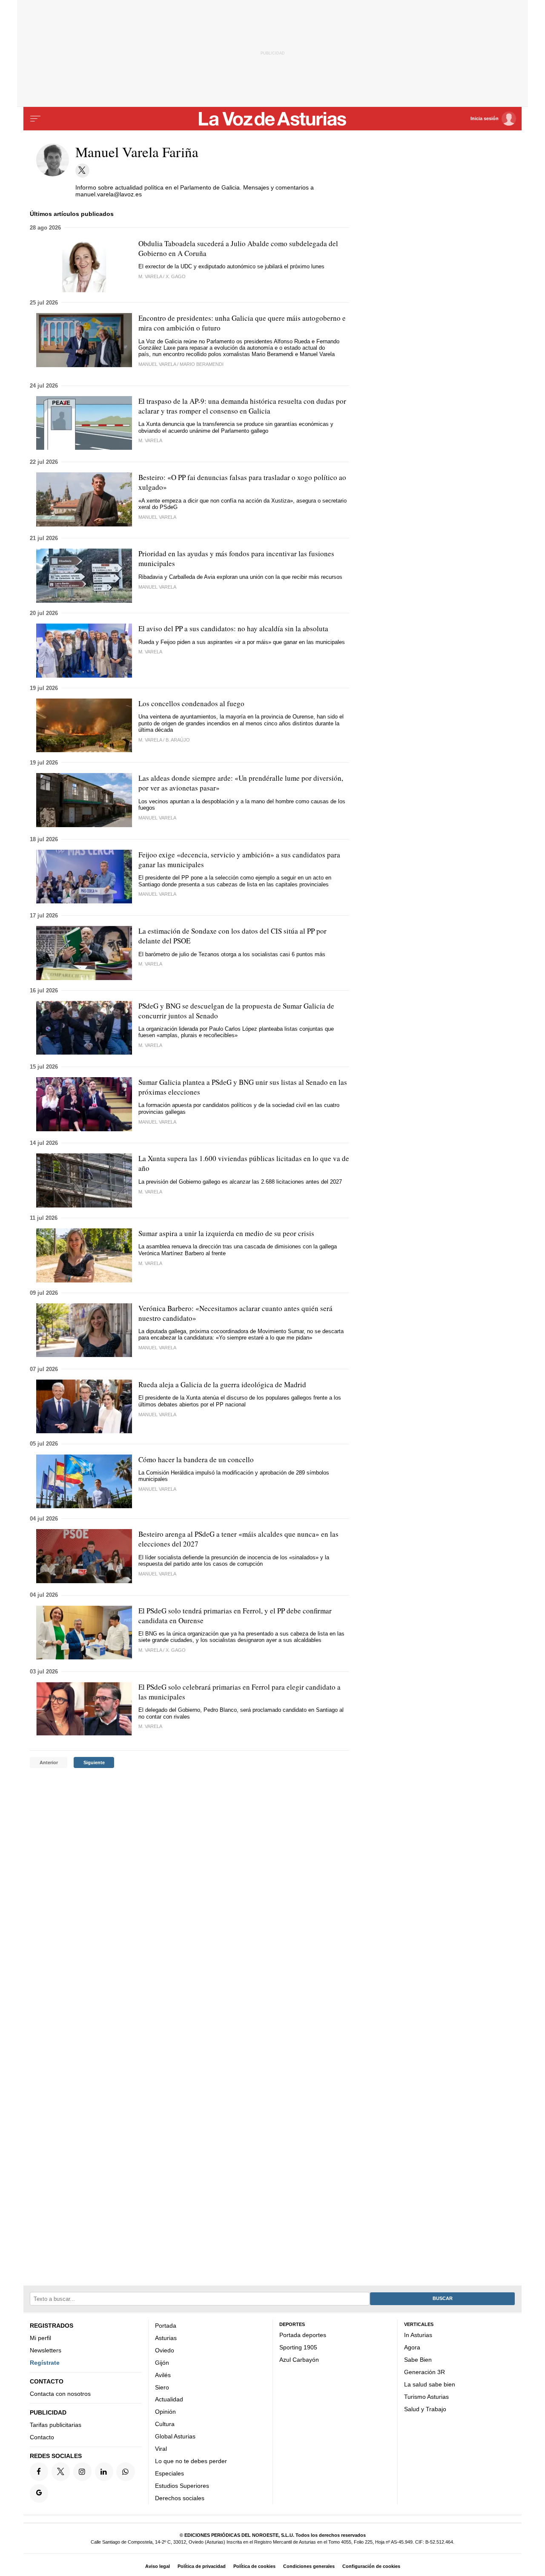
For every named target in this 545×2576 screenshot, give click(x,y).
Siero (162, 2387)
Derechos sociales (180, 2498)
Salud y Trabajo (425, 2409)
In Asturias (418, 2335)
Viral (161, 2449)
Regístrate (45, 2363)
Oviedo (165, 2350)
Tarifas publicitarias (56, 2425)
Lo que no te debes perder (191, 2461)
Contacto (42, 2437)
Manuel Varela (157, 364)
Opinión (165, 2412)
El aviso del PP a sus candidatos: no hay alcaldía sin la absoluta (233, 628)
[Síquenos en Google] (39, 2493)
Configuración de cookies (371, 2566)
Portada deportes (303, 2335)
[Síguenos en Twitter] (61, 2471)
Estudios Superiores (182, 2486)
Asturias (166, 2338)
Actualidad (169, 2399)
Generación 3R (425, 2372)
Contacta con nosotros (60, 2394)
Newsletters (46, 2350)
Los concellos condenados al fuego (191, 703)
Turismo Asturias (426, 2397)
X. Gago (176, 276)
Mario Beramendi (202, 364)
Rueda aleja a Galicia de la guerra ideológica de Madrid (222, 1384)
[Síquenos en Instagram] (82, 2471)
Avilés (163, 2375)
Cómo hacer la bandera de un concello (196, 1459)
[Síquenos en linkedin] (104, 2471)
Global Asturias (175, 2436)
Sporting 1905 (298, 2347)
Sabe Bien (418, 2360)
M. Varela (150, 276)
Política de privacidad (202, 2566)
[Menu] (35, 119)
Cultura (165, 2424)
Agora (412, 2347)
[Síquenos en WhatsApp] (125, 2471)
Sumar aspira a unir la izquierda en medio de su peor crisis (226, 1233)
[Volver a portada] (273, 119)
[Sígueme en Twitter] (82, 171)
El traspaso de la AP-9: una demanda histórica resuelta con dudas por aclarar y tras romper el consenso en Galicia (242, 406)
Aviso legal (158, 2566)
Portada (166, 2326)
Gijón (162, 2363)
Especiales (169, 2473)
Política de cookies (254, 2566)
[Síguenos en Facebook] (39, 2471)
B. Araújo (178, 740)
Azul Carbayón (299, 2360)
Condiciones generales (309, 2566)
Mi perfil (40, 2338)
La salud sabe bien (430, 2384)
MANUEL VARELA (157, 1489)
